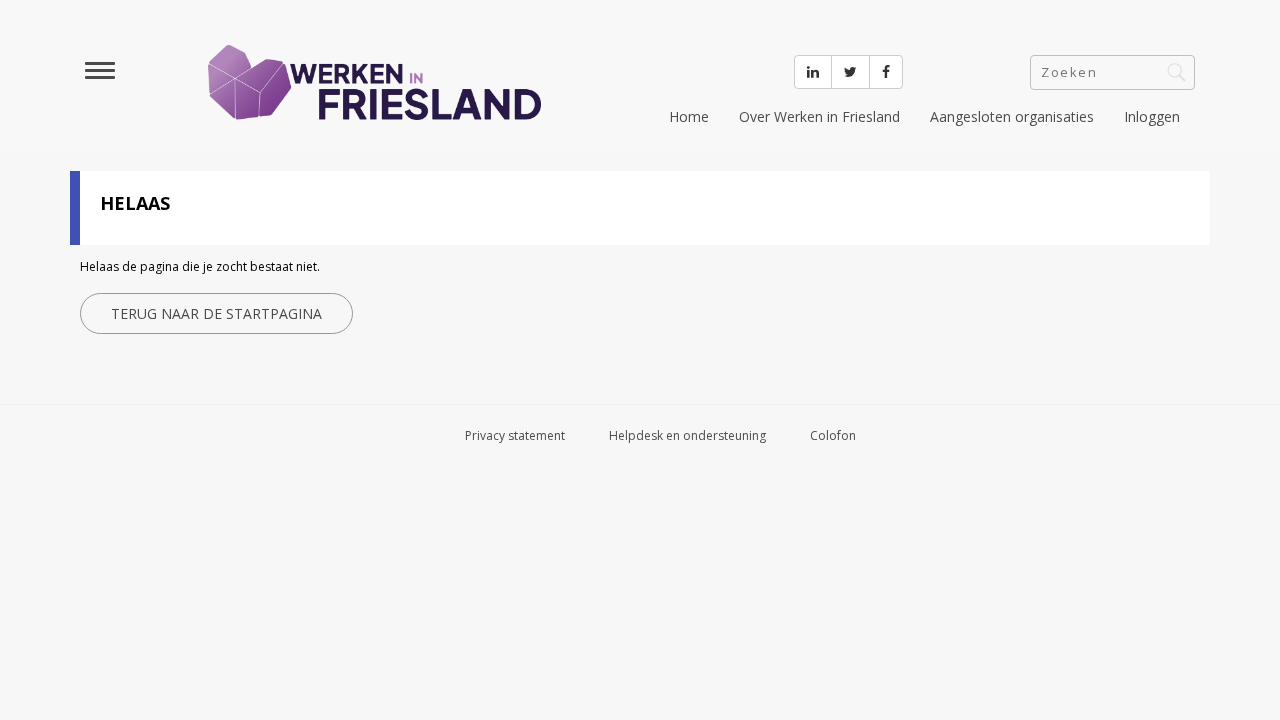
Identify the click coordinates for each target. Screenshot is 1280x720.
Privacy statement (515, 435)
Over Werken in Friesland (819, 116)
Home (689, 116)
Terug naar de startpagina (216, 313)
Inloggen (1152, 116)
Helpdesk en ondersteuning (687, 435)
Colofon (833, 435)
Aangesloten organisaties (1012, 116)
